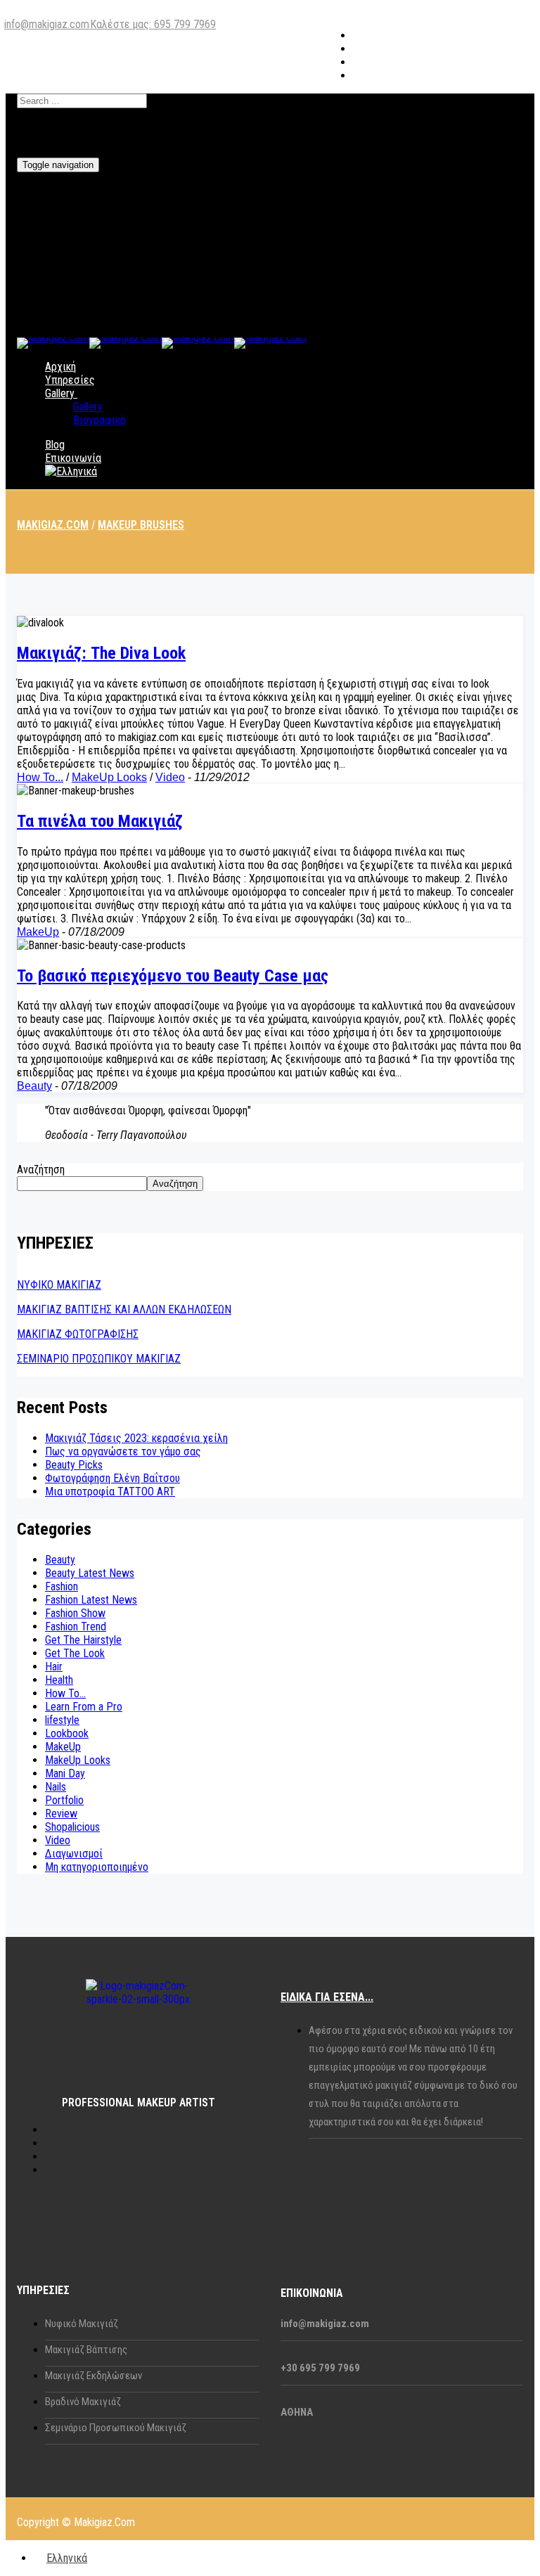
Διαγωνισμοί (74, 1854)
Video (170, 777)
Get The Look (75, 1653)
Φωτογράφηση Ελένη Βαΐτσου (112, 1478)
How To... (40, 777)
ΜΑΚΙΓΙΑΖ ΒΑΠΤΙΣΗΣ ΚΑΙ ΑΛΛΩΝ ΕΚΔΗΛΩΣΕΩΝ (124, 1309)
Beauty (34, 1086)
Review (61, 1814)
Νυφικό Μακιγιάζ (82, 2324)
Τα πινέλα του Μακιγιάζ (100, 821)
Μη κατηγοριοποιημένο (97, 1867)
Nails (56, 1787)
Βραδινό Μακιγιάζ (83, 2402)
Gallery (60, 393)
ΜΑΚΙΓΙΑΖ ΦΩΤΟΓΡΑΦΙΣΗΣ (78, 1334)
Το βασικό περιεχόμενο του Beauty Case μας (173, 976)
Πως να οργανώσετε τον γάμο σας (123, 1451)
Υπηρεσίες (70, 380)
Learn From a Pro (84, 1707)
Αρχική (60, 367)
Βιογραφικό (99, 420)
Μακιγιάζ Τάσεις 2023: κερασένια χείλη (136, 1438)
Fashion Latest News (91, 1600)
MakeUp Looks (109, 777)
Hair (54, 1667)
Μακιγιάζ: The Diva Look (101, 653)
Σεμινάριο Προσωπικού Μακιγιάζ (116, 2428)
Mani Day (65, 1773)
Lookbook (67, 1733)
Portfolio (64, 1800)
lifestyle (62, 1720)
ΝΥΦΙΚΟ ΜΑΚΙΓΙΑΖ (59, 1285)
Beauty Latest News (90, 1573)
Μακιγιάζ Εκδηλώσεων (94, 2376)
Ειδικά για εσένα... (327, 1997)
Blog (55, 445)
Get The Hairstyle (83, 1640)
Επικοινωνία (73, 458)
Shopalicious (72, 1827)
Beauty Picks (74, 1465)
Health (59, 1680)
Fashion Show (75, 1613)
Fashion (62, 1586)
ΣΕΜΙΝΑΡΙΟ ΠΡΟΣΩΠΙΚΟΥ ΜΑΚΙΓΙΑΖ (99, 1359)
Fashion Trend (76, 1627)
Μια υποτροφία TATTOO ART (110, 1492)
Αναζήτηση (41, 1170)
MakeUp (38, 932)
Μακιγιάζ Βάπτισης (86, 2350)
